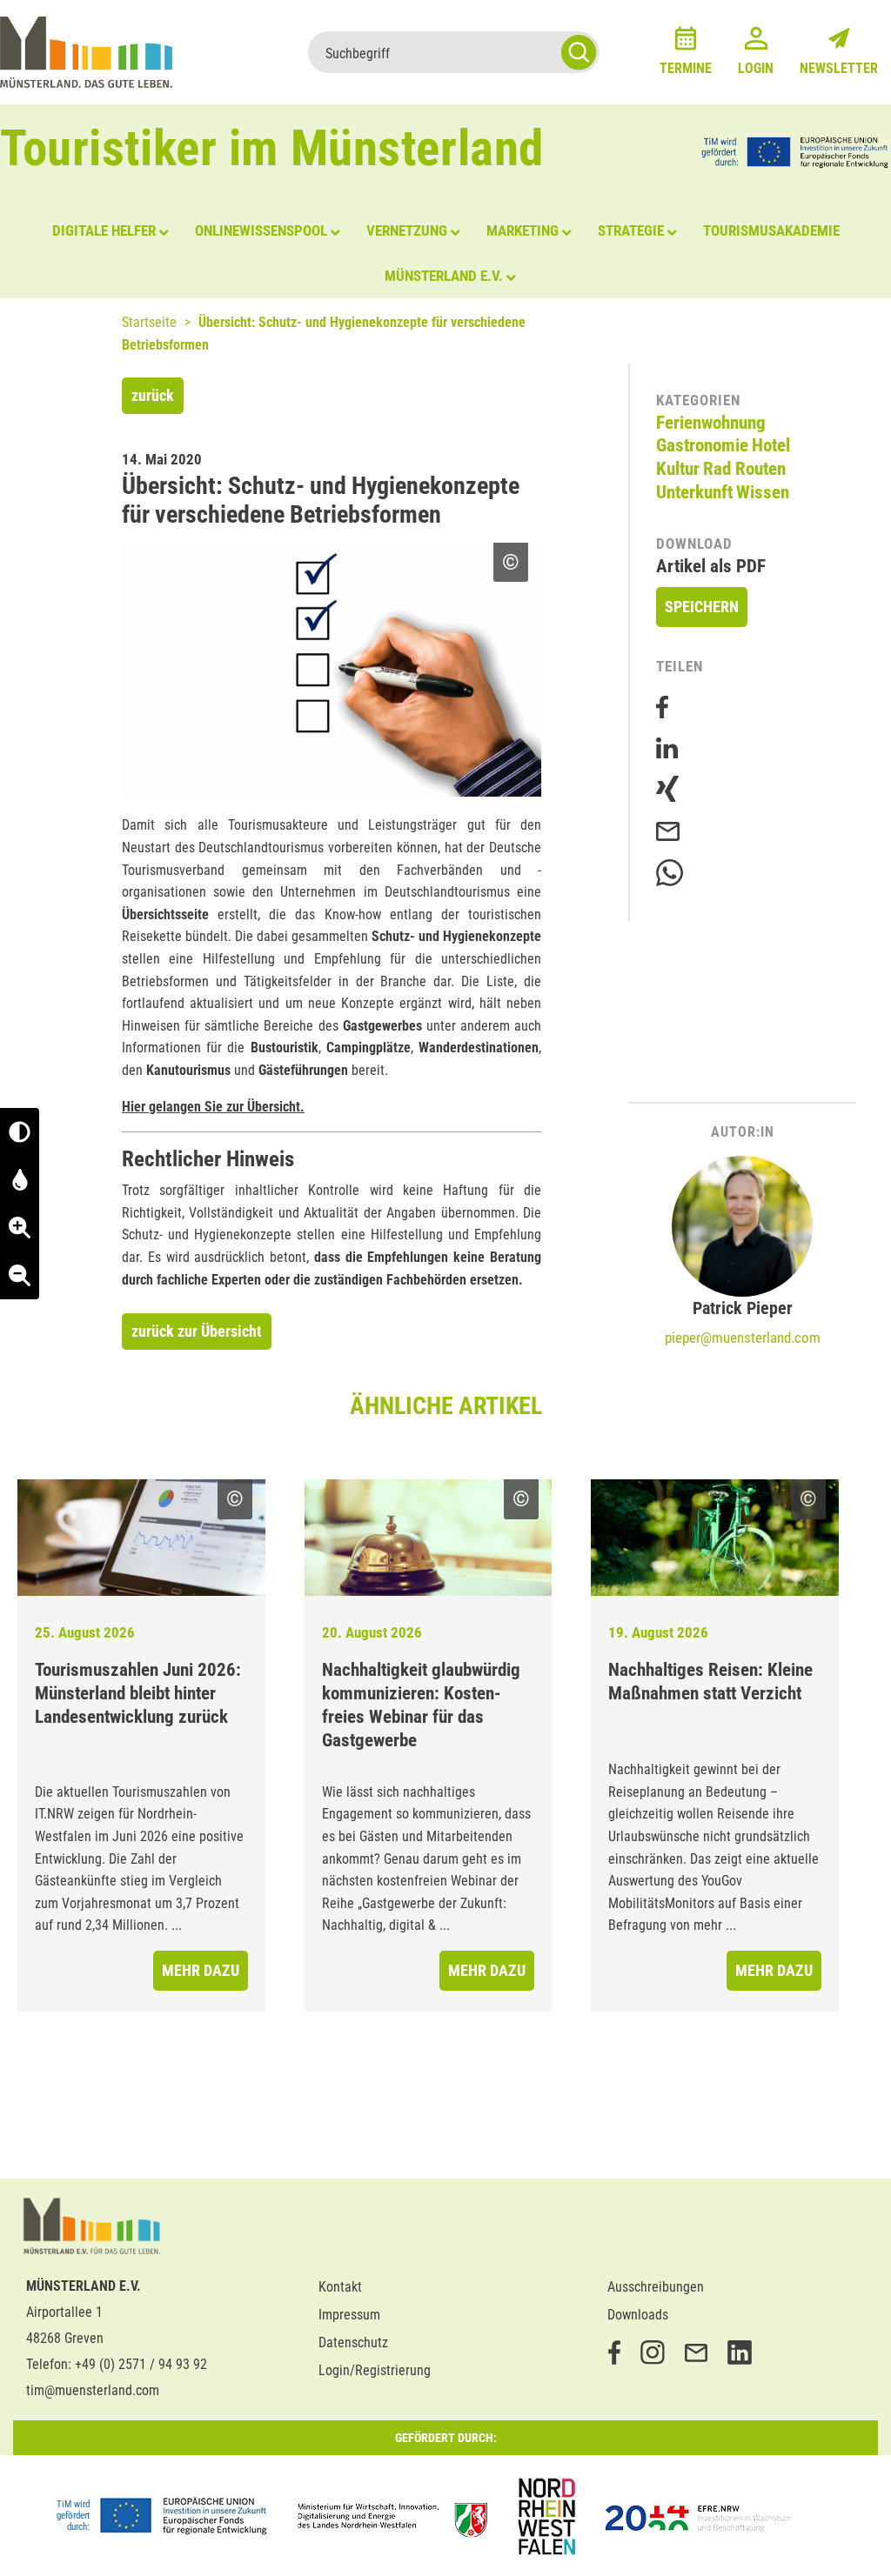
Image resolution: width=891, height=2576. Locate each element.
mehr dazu (201, 1970)
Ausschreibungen (656, 2287)
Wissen (763, 492)
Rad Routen (744, 469)
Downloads (638, 2315)
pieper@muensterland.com (743, 1338)
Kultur (678, 469)
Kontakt (340, 2287)
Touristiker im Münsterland (272, 148)
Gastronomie (702, 445)
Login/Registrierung (375, 2370)
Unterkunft (694, 492)
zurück (153, 395)
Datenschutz (353, 2342)
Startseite (149, 322)
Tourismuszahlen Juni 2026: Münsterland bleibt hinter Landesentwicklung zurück (138, 1693)
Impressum (349, 2315)
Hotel (771, 445)
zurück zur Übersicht (197, 1331)
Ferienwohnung (711, 423)
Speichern (702, 607)
